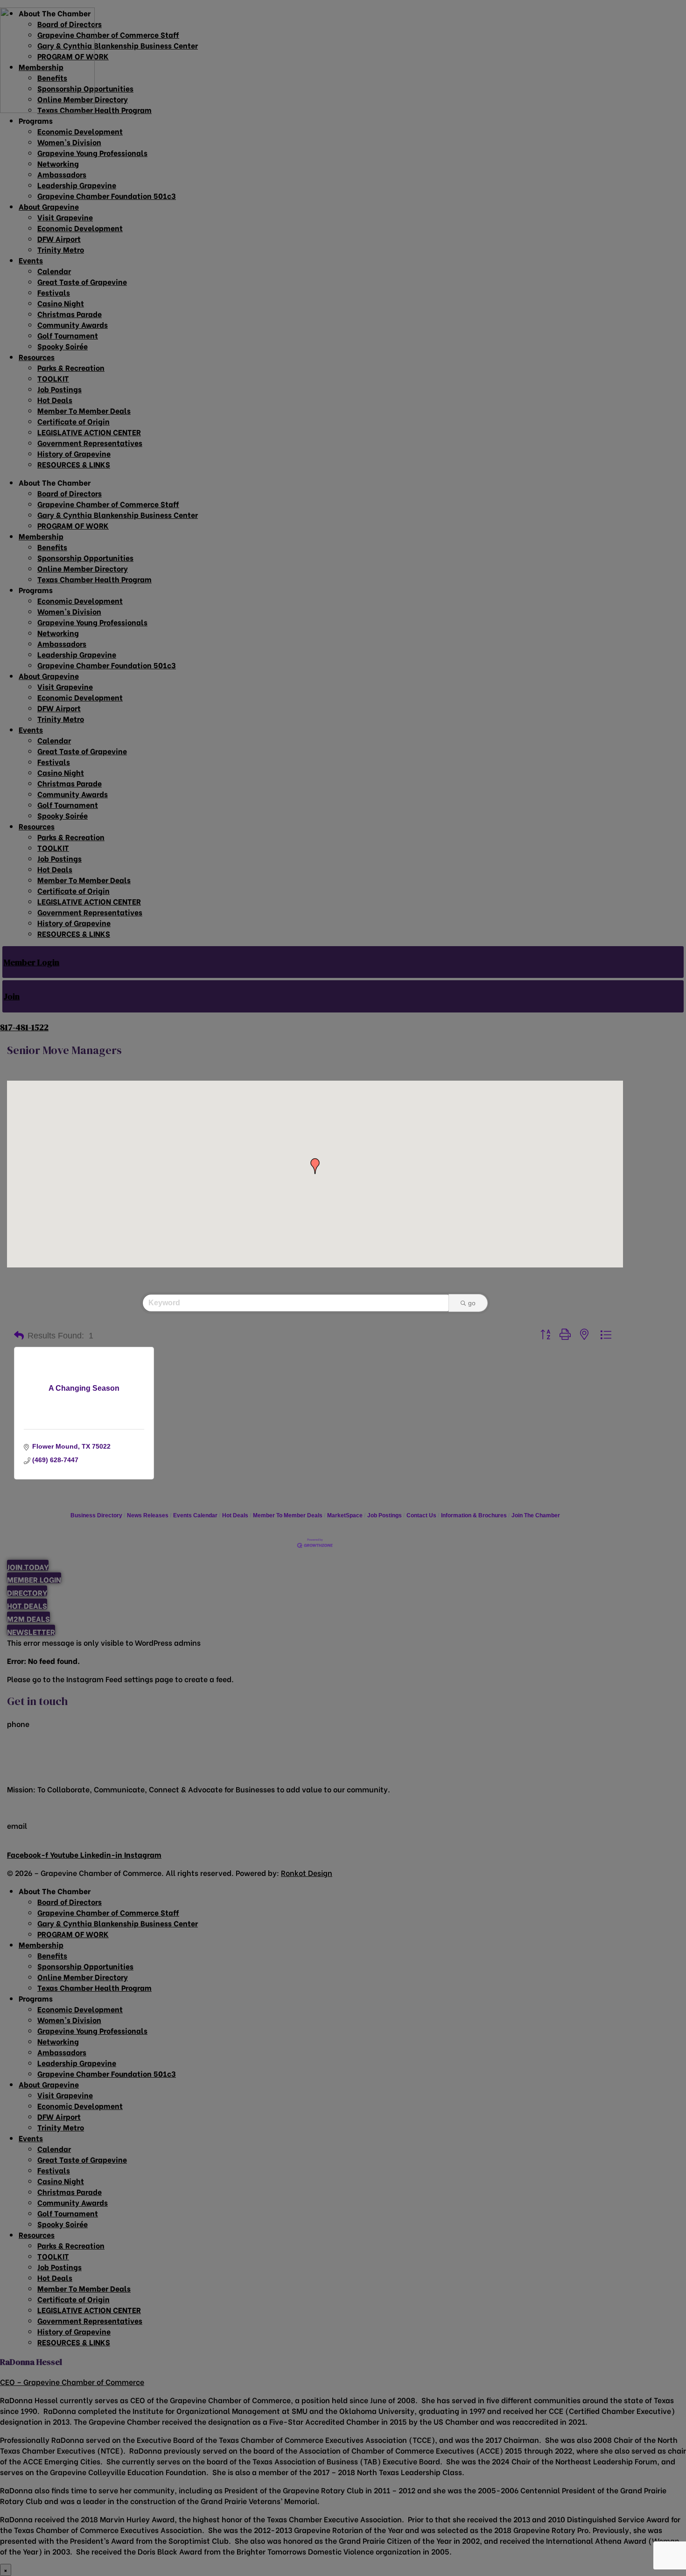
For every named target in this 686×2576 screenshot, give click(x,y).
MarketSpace (345, 1515)
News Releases (148, 1515)
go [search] (472, 1303)
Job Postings (385, 1515)
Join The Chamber (536, 1515)
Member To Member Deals (288, 1515)
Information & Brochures (474, 1515)
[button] (315, 1166)
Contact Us (421, 1515)
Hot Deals (235, 1515)
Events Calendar (195, 1515)
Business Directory (96, 1515)
